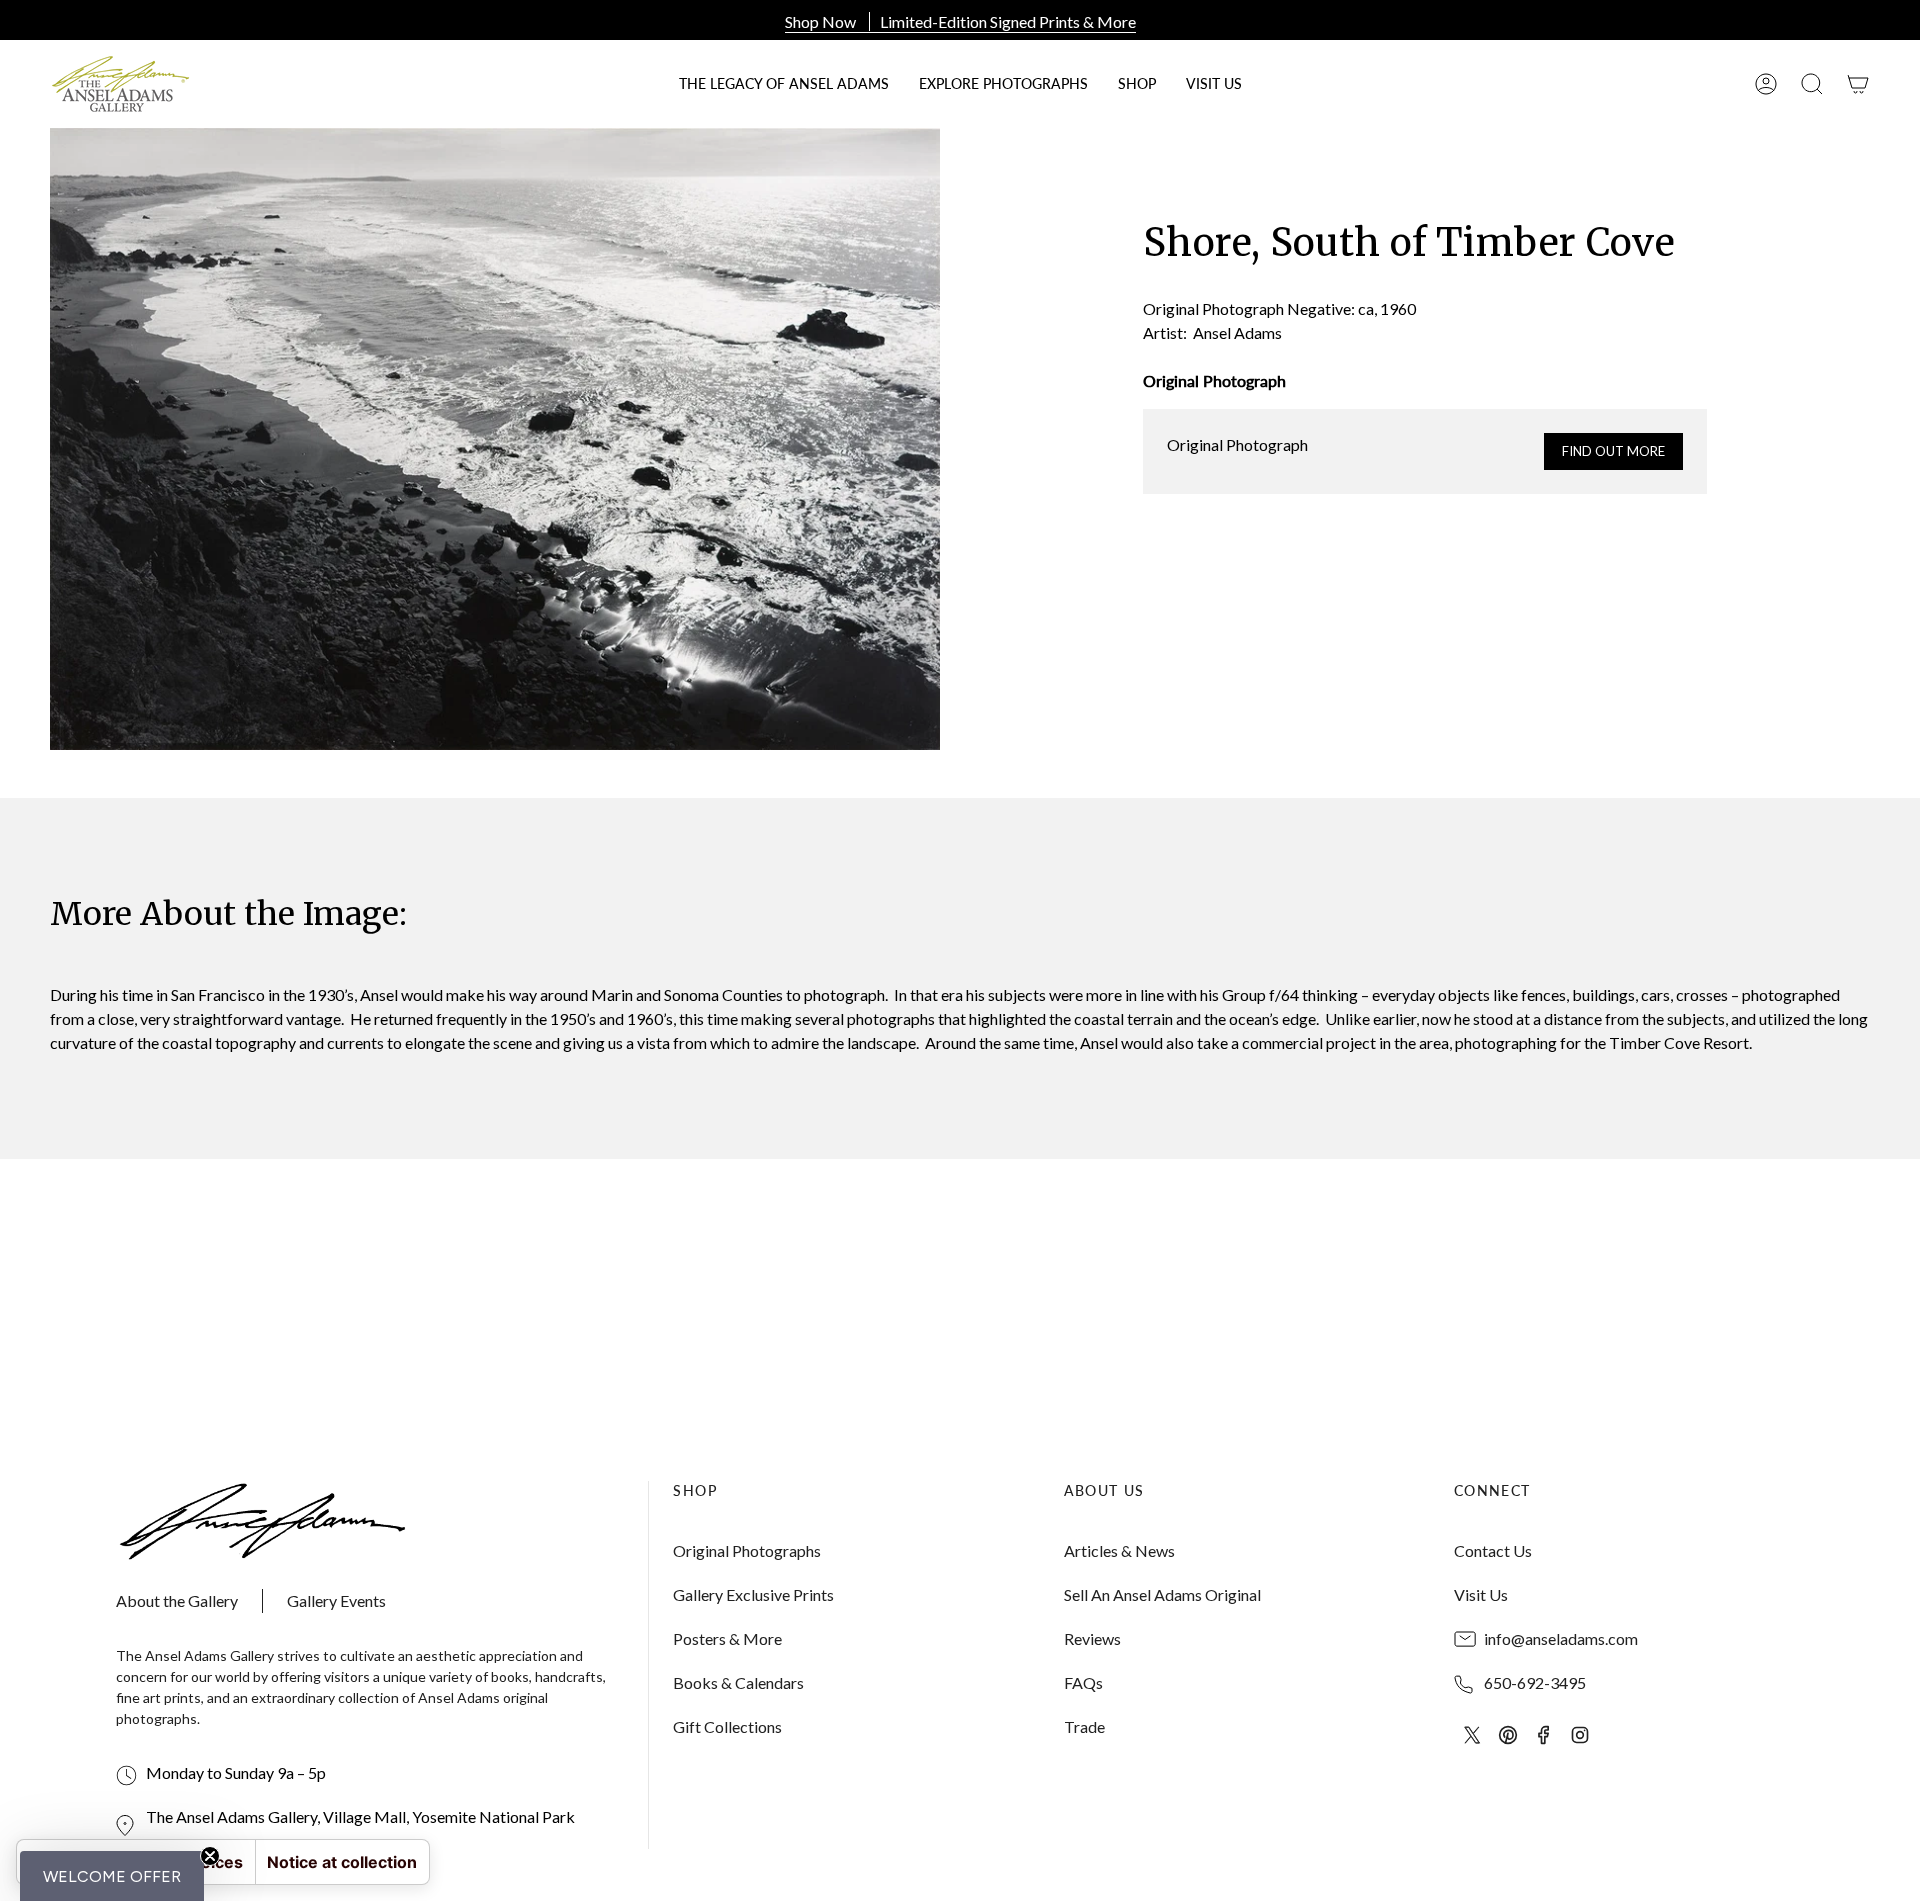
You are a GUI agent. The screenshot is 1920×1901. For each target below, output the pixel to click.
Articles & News (1119, 1550)
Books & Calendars (738, 1682)
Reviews (1092, 1638)
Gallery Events (336, 1600)
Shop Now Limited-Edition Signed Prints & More (960, 21)
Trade (1084, 1726)
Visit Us (1481, 1594)
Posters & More (727, 1638)
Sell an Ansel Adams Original (1162, 1594)
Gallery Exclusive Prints (753, 1594)
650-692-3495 (1535, 1682)
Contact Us (1493, 1550)
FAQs (1083, 1682)
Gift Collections (727, 1726)
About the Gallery (177, 1600)
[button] (1137, 84)
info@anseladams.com (1561, 1638)
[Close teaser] (210, 1856)
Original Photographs (747, 1550)
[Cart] (1858, 84)
